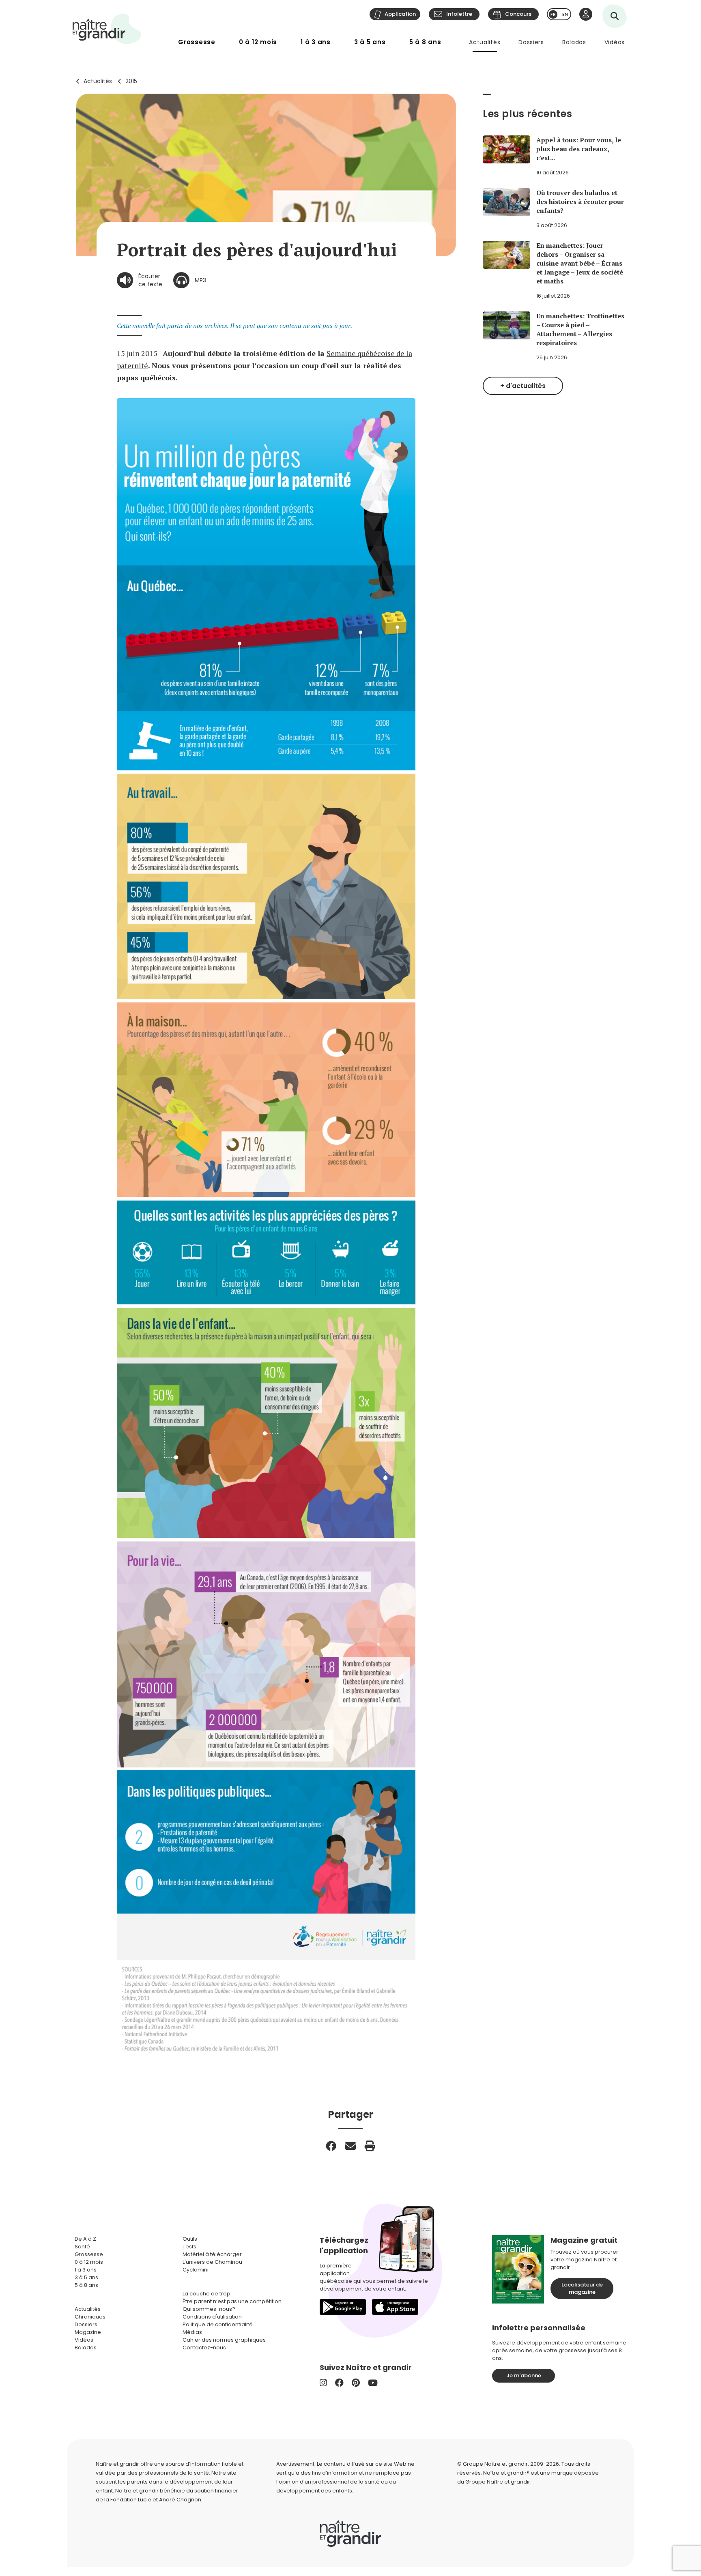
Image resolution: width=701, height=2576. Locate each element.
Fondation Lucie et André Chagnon (156, 2500)
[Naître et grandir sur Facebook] (339, 2383)
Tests (189, 2247)
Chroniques (90, 2317)
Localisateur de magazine (582, 2288)
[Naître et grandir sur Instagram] (323, 2383)
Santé (82, 2247)
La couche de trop (206, 2294)
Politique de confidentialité (218, 2324)
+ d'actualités (523, 386)
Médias (192, 2332)
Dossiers (531, 42)
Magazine (88, 2332)
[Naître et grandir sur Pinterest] (356, 2383)
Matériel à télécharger (212, 2254)
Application (400, 14)
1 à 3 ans (316, 42)
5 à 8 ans (425, 42)
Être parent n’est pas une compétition (232, 2301)
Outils (190, 2239)
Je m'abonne (524, 2375)
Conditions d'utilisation (212, 2317)
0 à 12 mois (258, 42)
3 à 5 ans (370, 42)
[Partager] (331, 2146)
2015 (131, 81)
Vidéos (615, 42)
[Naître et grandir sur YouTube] (373, 2383)
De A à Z (85, 2239)
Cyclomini (196, 2270)
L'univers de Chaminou (212, 2262)
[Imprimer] (370, 2146)
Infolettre (459, 14)
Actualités (485, 42)
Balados (574, 42)
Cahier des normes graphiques (224, 2340)
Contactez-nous (204, 2348)
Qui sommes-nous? (209, 2309)
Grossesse (197, 42)
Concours (518, 14)
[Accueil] (107, 29)
